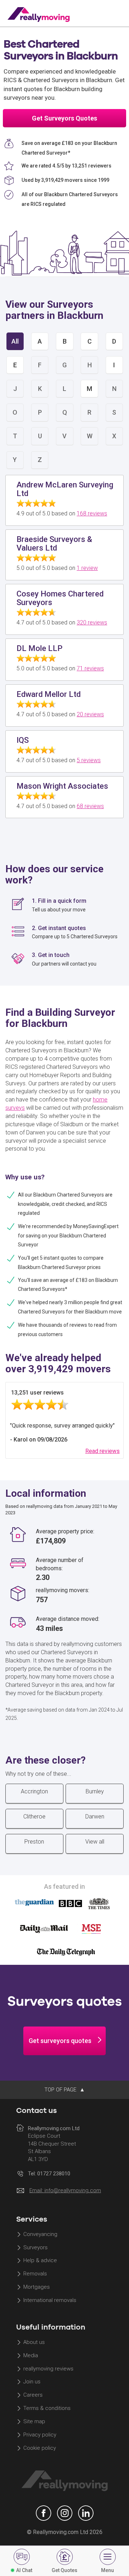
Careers (33, 2395)
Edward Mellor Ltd (49, 694)
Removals (35, 2274)
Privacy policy (40, 2435)
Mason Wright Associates (62, 786)
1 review (87, 568)
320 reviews (92, 622)
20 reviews (90, 714)
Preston (34, 1842)
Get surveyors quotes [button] (60, 2041)
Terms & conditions (47, 2408)
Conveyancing (40, 2234)
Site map (34, 2421)
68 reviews (90, 806)
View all (95, 1842)
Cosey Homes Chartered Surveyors (60, 598)
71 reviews (90, 668)
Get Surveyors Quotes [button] (64, 118)
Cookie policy (40, 2448)
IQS (23, 740)
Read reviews (102, 1451)
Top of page (61, 2090)
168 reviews (92, 513)
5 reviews (89, 760)
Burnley (95, 1791)
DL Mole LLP (39, 648)
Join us (32, 2382)
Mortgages (37, 2287)
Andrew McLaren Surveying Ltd (65, 489)
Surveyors (35, 2247)
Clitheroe (34, 1817)
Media (31, 2355)
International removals (50, 2300)
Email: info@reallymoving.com (65, 2190)
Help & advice (40, 2261)
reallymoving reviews (48, 2369)
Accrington (34, 1791)
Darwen (95, 1817)
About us (34, 2342)
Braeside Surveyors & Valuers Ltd (54, 544)
